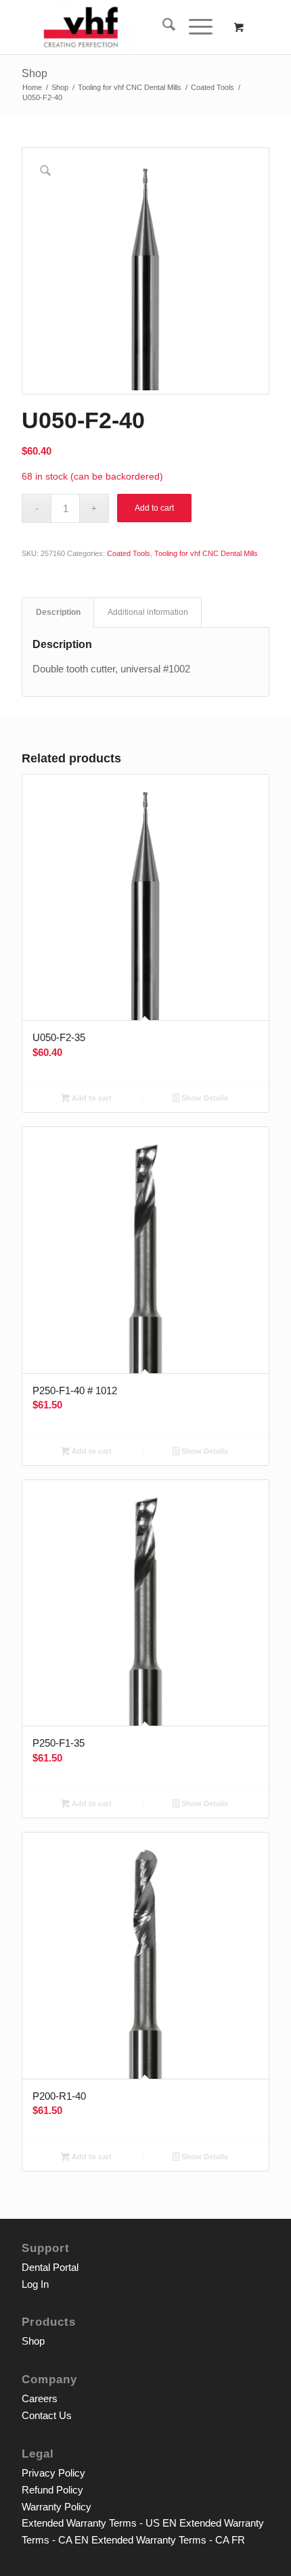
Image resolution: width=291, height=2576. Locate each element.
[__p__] (120, 27)
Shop (35, 73)
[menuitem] (162, 27)
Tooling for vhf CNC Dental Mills (206, 553)
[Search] (162, 27)
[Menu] (194, 27)
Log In (35, 2284)
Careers (40, 2398)
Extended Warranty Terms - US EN (99, 2523)
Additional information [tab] (148, 612)
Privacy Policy (53, 2473)
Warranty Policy (57, 2507)
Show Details (204, 1098)
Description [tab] (58, 612)
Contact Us (47, 2415)
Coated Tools (129, 553)
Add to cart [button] (91, 1098)
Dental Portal (50, 2267)
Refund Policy (52, 2490)
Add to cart (154, 508)
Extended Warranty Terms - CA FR (168, 2540)
